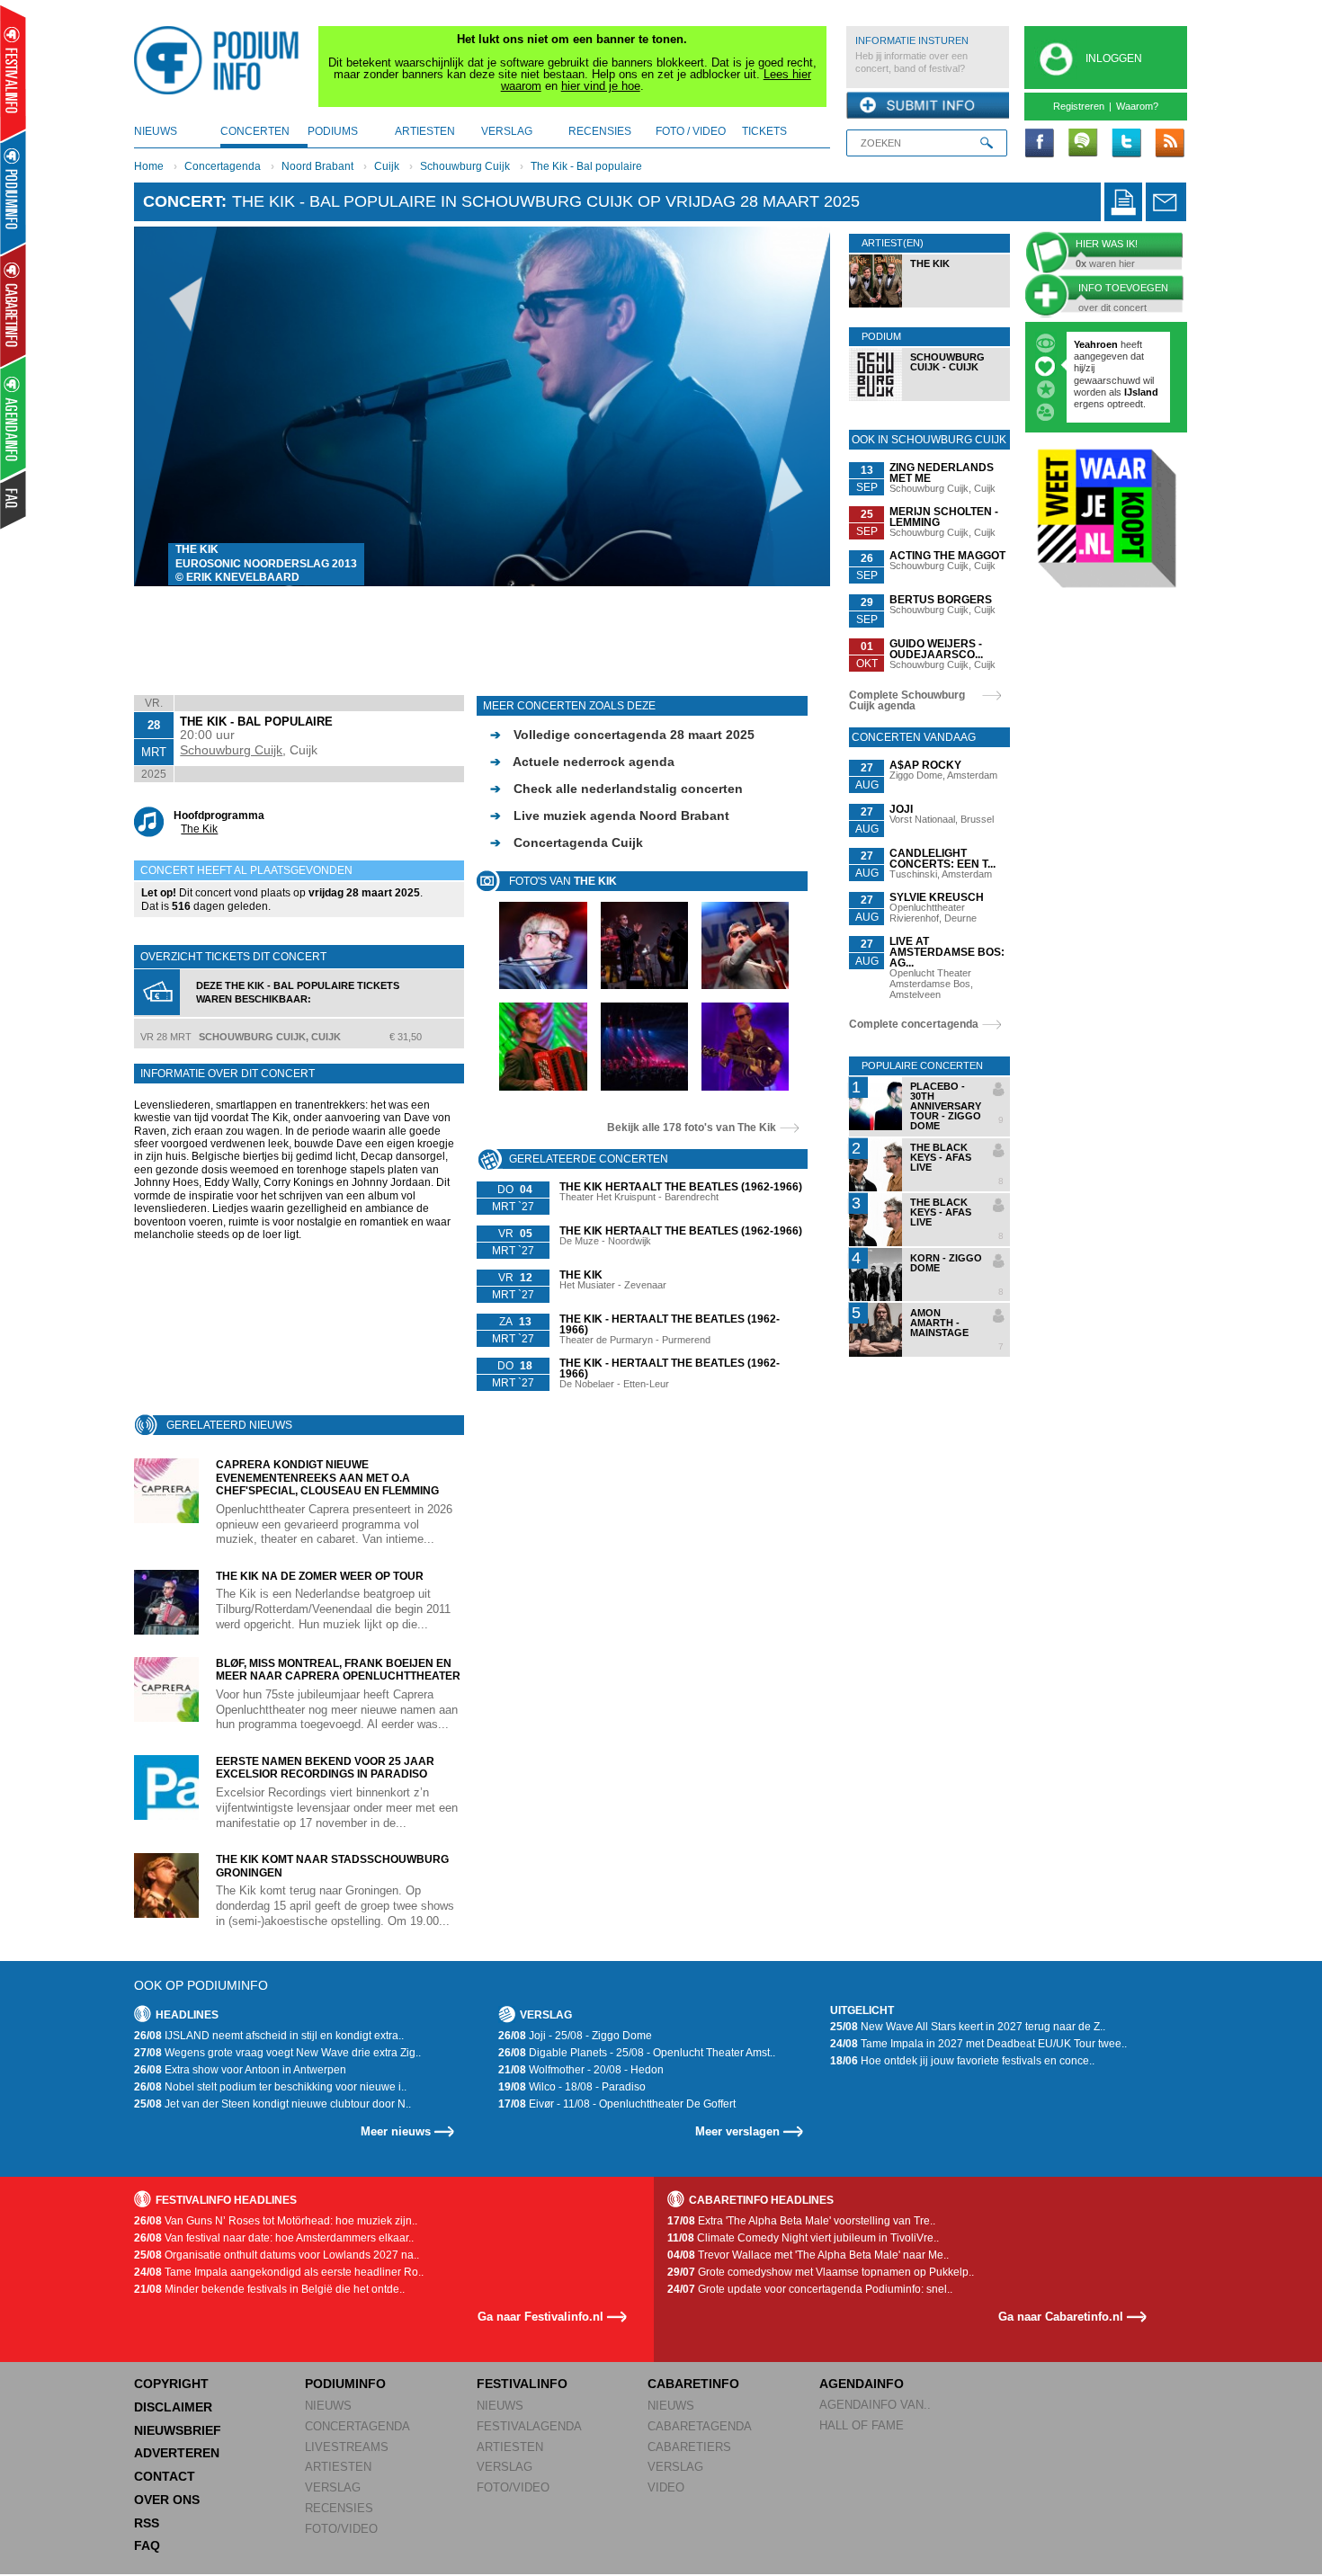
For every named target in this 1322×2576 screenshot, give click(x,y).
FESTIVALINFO (522, 2384)
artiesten (425, 131)
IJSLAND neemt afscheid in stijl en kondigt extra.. (269, 2036)
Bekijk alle (692, 1128)
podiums (333, 131)
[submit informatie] (928, 106)
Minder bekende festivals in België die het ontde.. (269, 2289)
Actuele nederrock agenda (582, 762)
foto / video (691, 131)
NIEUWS (328, 2406)
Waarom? (1137, 106)
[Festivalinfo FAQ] (14, 500)
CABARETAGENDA (700, 2426)
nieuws (156, 131)
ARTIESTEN (338, 2467)
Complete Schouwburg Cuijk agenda (907, 700)
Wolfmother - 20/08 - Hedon (581, 2070)
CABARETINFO (693, 2384)
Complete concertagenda (914, 1024)
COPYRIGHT (171, 2384)
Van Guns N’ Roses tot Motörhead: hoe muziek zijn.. (276, 2221)
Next (789, 406)
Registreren (1079, 106)
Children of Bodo (1115, 368)
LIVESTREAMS (347, 2447)
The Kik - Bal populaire (586, 166)
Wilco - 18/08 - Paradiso (572, 2087)
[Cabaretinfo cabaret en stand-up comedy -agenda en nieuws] (13, 305)
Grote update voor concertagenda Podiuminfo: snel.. (810, 2289)
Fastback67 (1101, 344)
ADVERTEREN (177, 2453)
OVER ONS (167, 2500)
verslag (507, 131)
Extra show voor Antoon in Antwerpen (240, 2070)
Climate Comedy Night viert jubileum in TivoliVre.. (803, 2238)
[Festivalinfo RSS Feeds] (1169, 144)
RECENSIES (339, 2508)
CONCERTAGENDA (357, 2426)
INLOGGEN (1114, 58)
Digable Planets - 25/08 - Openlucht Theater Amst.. (637, 2053)
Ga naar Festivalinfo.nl (540, 2317)
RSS (147, 2523)
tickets (764, 131)
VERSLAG (333, 2487)
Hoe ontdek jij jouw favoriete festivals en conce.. (962, 2061)
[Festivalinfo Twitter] (1126, 144)
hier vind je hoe (601, 86)
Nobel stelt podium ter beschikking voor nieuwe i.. (270, 2087)
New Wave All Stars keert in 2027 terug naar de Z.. (968, 2027)
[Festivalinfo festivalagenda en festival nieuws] (13, 73)
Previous (176, 406)
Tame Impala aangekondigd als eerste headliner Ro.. (279, 2272)
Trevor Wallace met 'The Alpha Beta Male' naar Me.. (808, 2255)
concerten (255, 131)
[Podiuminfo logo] (221, 60)
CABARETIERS (689, 2447)
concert (182, 201)
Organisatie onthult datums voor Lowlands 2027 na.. (277, 2255)
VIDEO (666, 2487)
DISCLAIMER (173, 2407)
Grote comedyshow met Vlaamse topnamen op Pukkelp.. (821, 2272)
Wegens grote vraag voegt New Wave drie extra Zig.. (277, 2053)
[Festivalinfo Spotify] (1083, 144)
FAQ (147, 2545)
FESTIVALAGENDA (529, 2426)
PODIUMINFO (345, 2384)
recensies (600, 131)
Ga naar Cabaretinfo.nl (1061, 2317)
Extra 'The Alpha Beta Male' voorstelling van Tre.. (801, 2221)
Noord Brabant (317, 166)
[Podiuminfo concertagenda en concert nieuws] (14, 192)
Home (149, 166)
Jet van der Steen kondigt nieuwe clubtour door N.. (272, 2104)
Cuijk (387, 166)
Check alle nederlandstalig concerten (616, 789)
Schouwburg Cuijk (465, 166)
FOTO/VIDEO (341, 2529)
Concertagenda (223, 166)
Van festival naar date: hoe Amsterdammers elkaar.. (274, 2238)
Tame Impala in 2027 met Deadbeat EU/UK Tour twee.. (978, 2044)
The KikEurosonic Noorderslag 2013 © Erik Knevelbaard (266, 563)
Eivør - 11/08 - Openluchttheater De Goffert (617, 2104)
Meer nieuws (396, 2131)
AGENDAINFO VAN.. (875, 2405)
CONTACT (165, 2476)
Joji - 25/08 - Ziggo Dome (575, 2036)
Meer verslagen (737, 2131)
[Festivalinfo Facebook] (1040, 144)
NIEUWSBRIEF (178, 2430)
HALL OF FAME (862, 2425)
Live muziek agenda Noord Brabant (610, 816)
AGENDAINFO (862, 2384)
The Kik (199, 829)
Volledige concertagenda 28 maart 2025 (622, 735)
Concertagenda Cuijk (567, 842)
